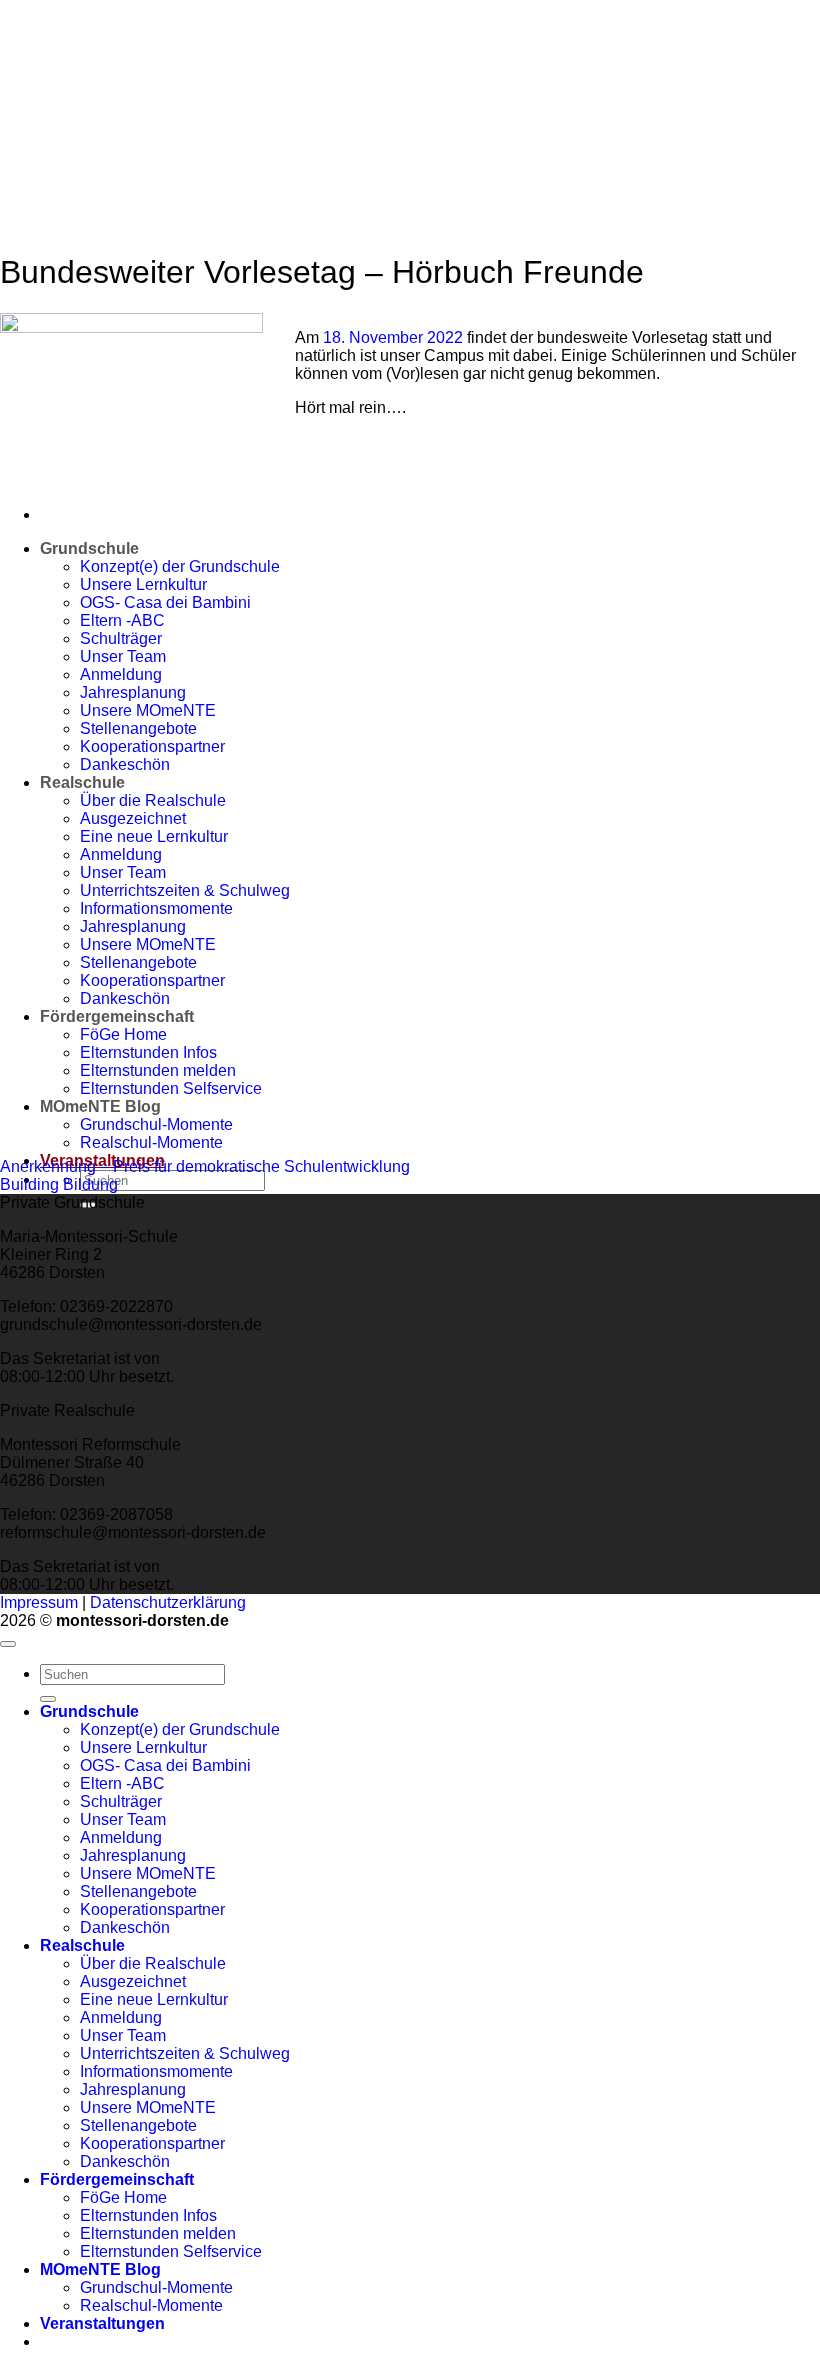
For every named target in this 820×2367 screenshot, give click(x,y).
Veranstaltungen (102, 2323)
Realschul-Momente (151, 1142)
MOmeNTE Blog (100, 2269)
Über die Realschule (153, 1963)
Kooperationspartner (152, 1909)
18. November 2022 (395, 337)
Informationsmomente (156, 2071)
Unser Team (123, 1819)
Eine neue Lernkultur (154, 1999)
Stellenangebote (138, 1891)
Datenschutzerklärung (168, 1602)
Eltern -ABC (122, 1783)
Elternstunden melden (158, 2233)
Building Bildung (59, 1184)
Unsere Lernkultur (143, 1747)
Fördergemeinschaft (117, 2179)
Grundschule (89, 548)
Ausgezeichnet (133, 1981)
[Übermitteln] (48, 1699)
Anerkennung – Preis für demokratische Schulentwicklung (205, 1166)
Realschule (82, 1945)
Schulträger (121, 1801)
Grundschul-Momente (156, 2287)
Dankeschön (125, 1927)
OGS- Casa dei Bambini (165, 1765)
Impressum (39, 1602)
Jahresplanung (133, 1855)
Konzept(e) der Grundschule (180, 1729)
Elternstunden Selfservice (171, 2251)
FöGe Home (123, 2197)
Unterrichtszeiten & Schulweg (185, 2053)
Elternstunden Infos (148, 2215)
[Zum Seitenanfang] (8, 1644)
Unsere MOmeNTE (148, 1873)
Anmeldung (121, 1837)
